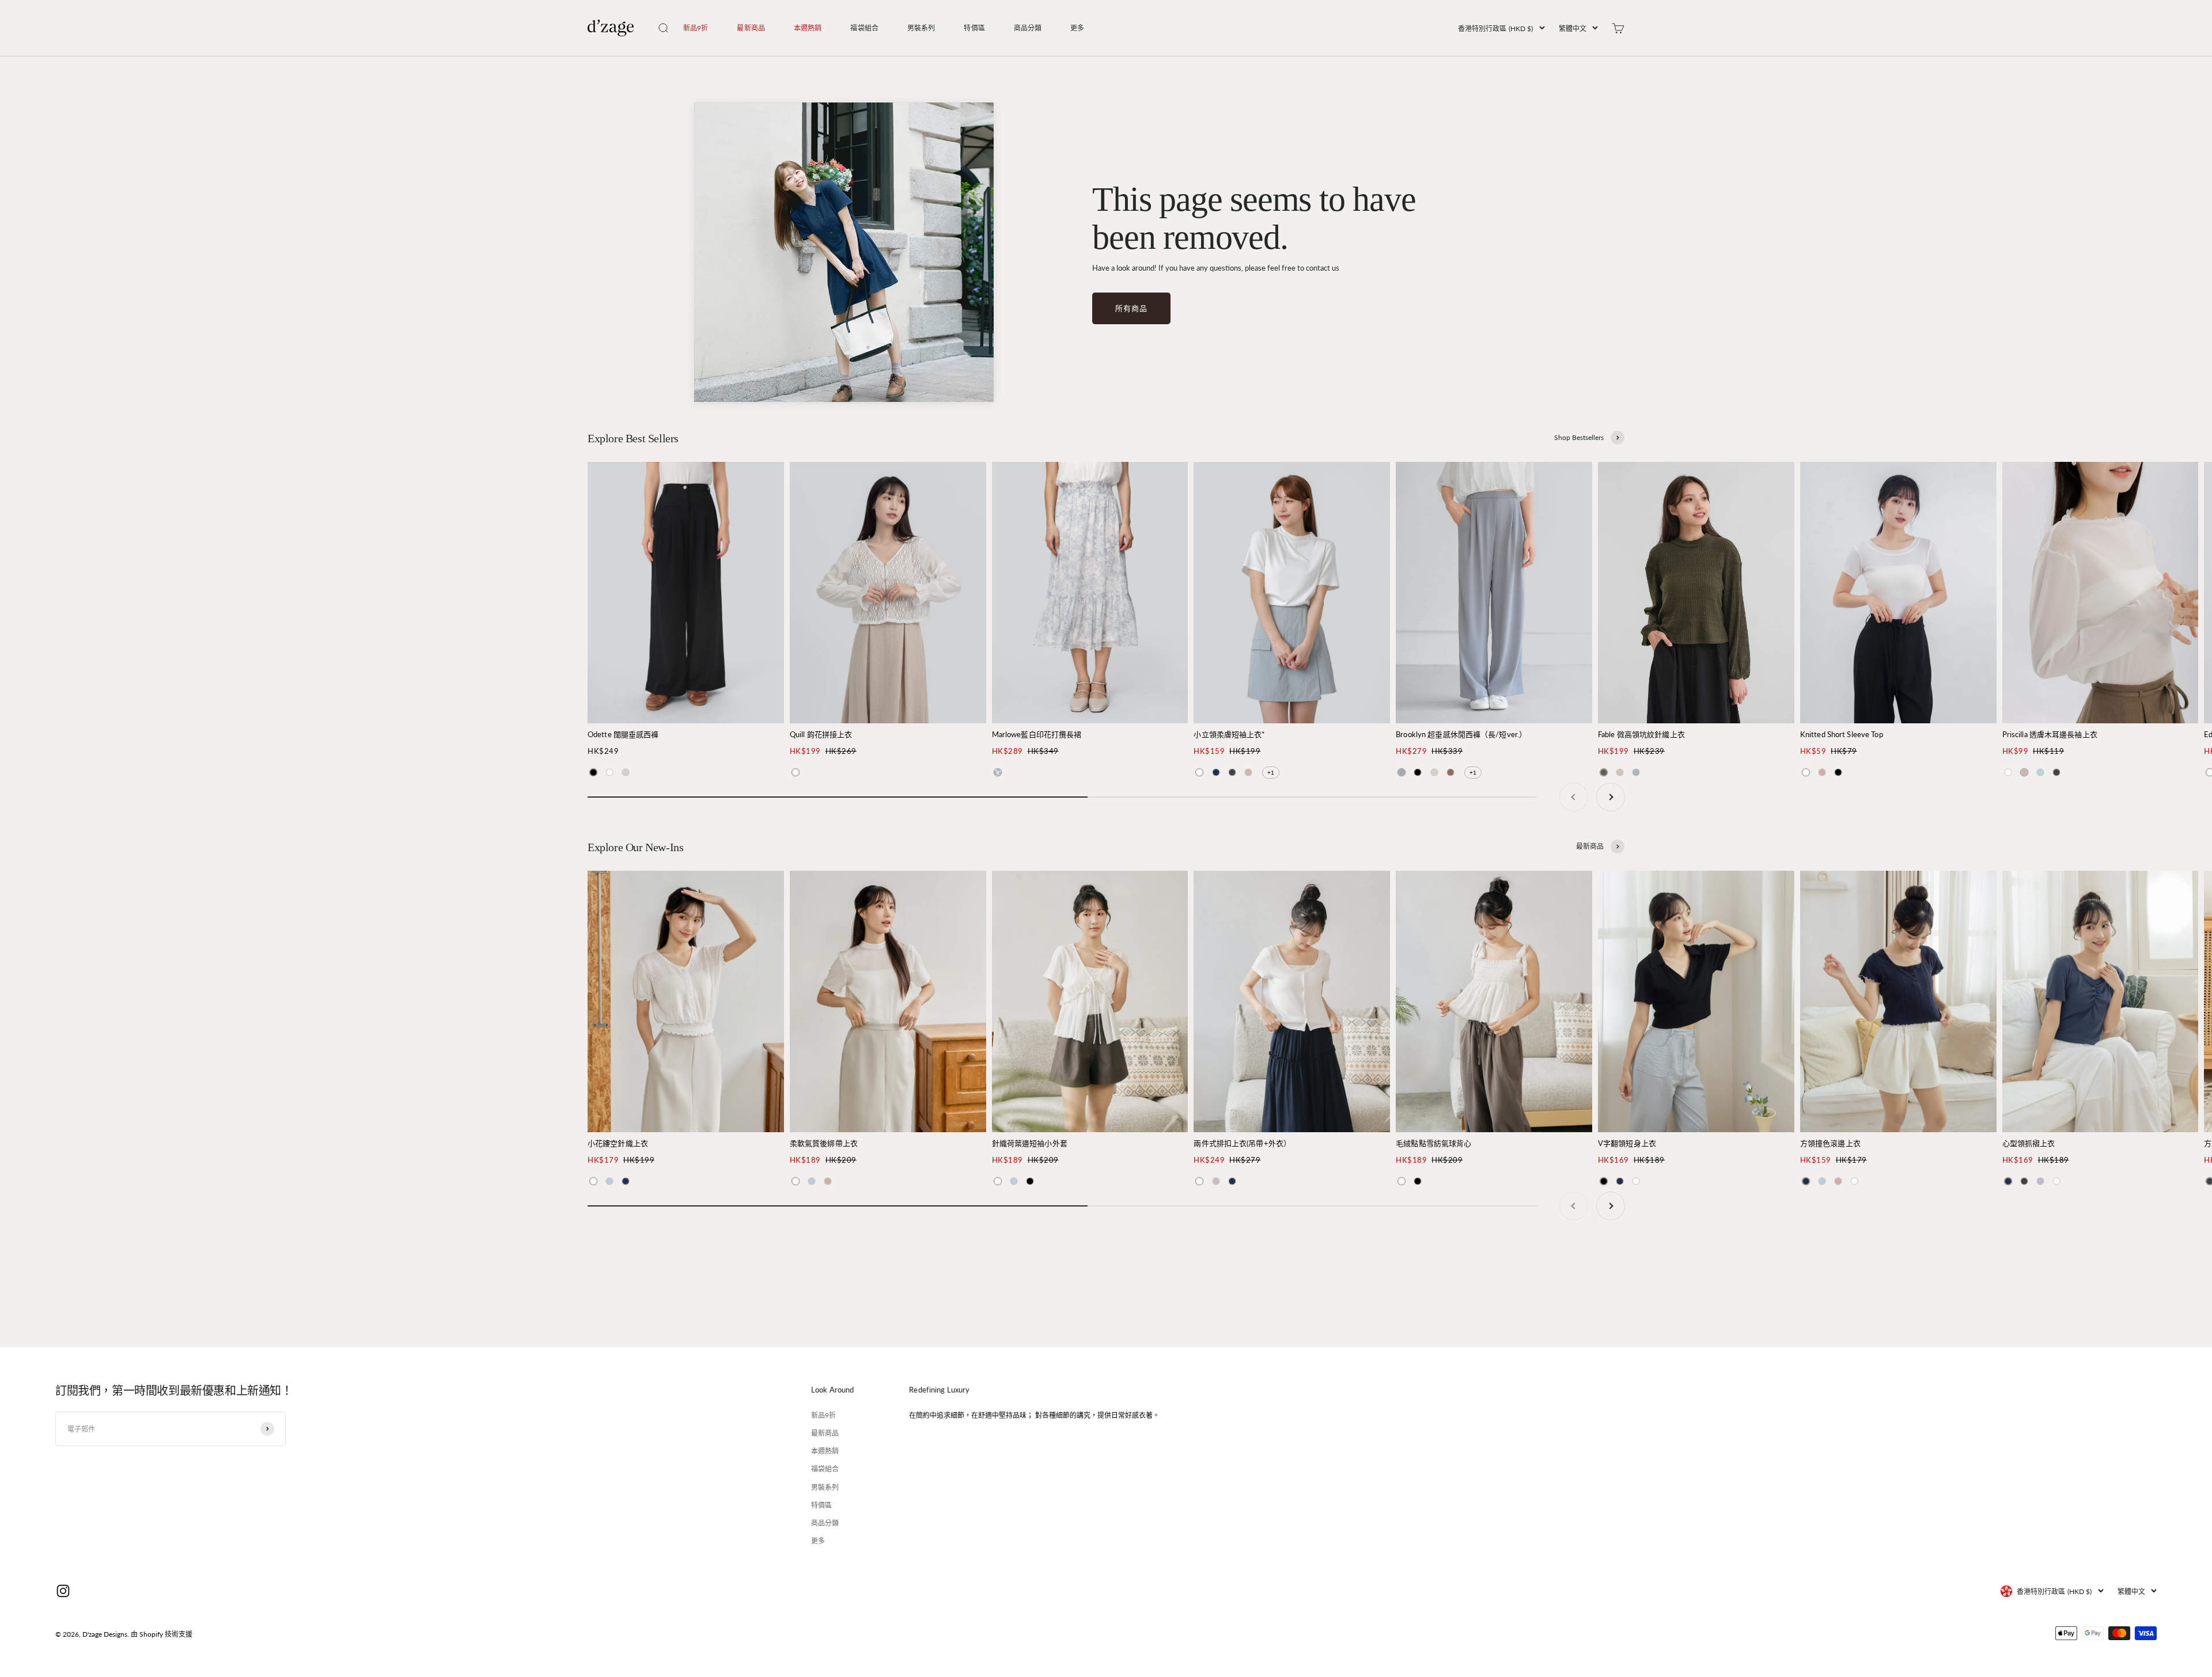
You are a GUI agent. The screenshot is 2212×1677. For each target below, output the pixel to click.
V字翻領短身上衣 (1627, 1143)
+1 (1271, 772)
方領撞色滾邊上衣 (1830, 1143)
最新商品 (751, 28)
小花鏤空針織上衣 (618, 1143)
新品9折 (696, 28)
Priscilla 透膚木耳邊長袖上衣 (2050, 734)
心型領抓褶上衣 (2029, 1143)
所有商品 (1131, 308)
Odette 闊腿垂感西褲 (623, 734)
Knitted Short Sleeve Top (1842, 734)
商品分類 (1028, 28)
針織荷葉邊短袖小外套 (1030, 1143)
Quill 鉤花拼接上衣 (821, 734)
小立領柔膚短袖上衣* (1229, 734)
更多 (1077, 28)
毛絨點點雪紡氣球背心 (1433, 1143)
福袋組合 (864, 28)
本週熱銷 (808, 28)
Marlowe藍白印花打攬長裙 (1037, 734)
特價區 (974, 28)
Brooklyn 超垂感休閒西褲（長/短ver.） (1461, 734)
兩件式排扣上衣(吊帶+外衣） (1242, 1143)
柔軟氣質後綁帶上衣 (824, 1143)
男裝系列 (921, 28)
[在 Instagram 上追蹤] (63, 1591)
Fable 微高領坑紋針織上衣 (1641, 734)
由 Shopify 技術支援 (162, 1634)
